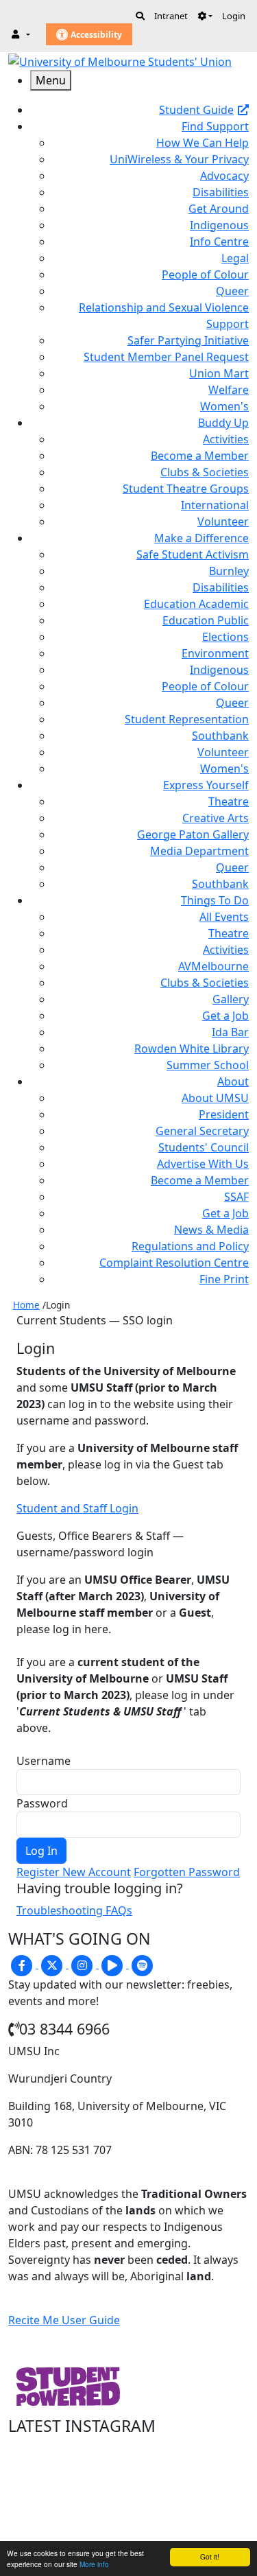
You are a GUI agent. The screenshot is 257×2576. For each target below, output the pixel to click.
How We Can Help (203, 143)
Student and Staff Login (77, 1508)
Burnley (229, 571)
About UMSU (215, 1098)
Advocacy (224, 176)
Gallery (231, 999)
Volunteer (223, 522)
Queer (232, 291)
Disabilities (221, 192)
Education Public (206, 620)
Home (26, 1305)
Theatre (229, 801)
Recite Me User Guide (64, 2320)
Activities (226, 439)
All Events (224, 917)
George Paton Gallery (193, 834)
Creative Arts (216, 818)
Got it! (210, 2556)
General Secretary (202, 1131)
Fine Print (224, 1279)
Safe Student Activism (193, 554)
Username (44, 1761)
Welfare (229, 390)
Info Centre (219, 242)
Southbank (220, 736)
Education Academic (196, 604)
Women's (224, 406)
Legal (235, 258)
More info (94, 2564)
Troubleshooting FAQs (74, 1910)
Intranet (171, 16)
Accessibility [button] (95, 35)
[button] (205, 16)
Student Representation (187, 719)
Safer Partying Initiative (188, 340)
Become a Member (200, 456)
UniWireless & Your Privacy (179, 159)
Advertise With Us (203, 1164)
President (224, 1114)
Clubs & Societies (205, 472)
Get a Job (225, 1016)
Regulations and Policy (190, 1246)
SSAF (236, 1197)
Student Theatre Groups (186, 489)
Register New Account (74, 1872)
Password (42, 1803)
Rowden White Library (192, 1049)
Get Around (219, 209)
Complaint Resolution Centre (174, 1263)
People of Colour (205, 274)
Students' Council (204, 1147)
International (215, 505)
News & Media (211, 1230)
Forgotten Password (187, 1872)
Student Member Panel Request (166, 357)
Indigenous (219, 225)
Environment (215, 653)
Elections (225, 637)
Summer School (208, 1065)
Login (234, 16)
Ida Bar (230, 1032)
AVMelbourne (213, 966)
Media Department (199, 851)
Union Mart (219, 373)
